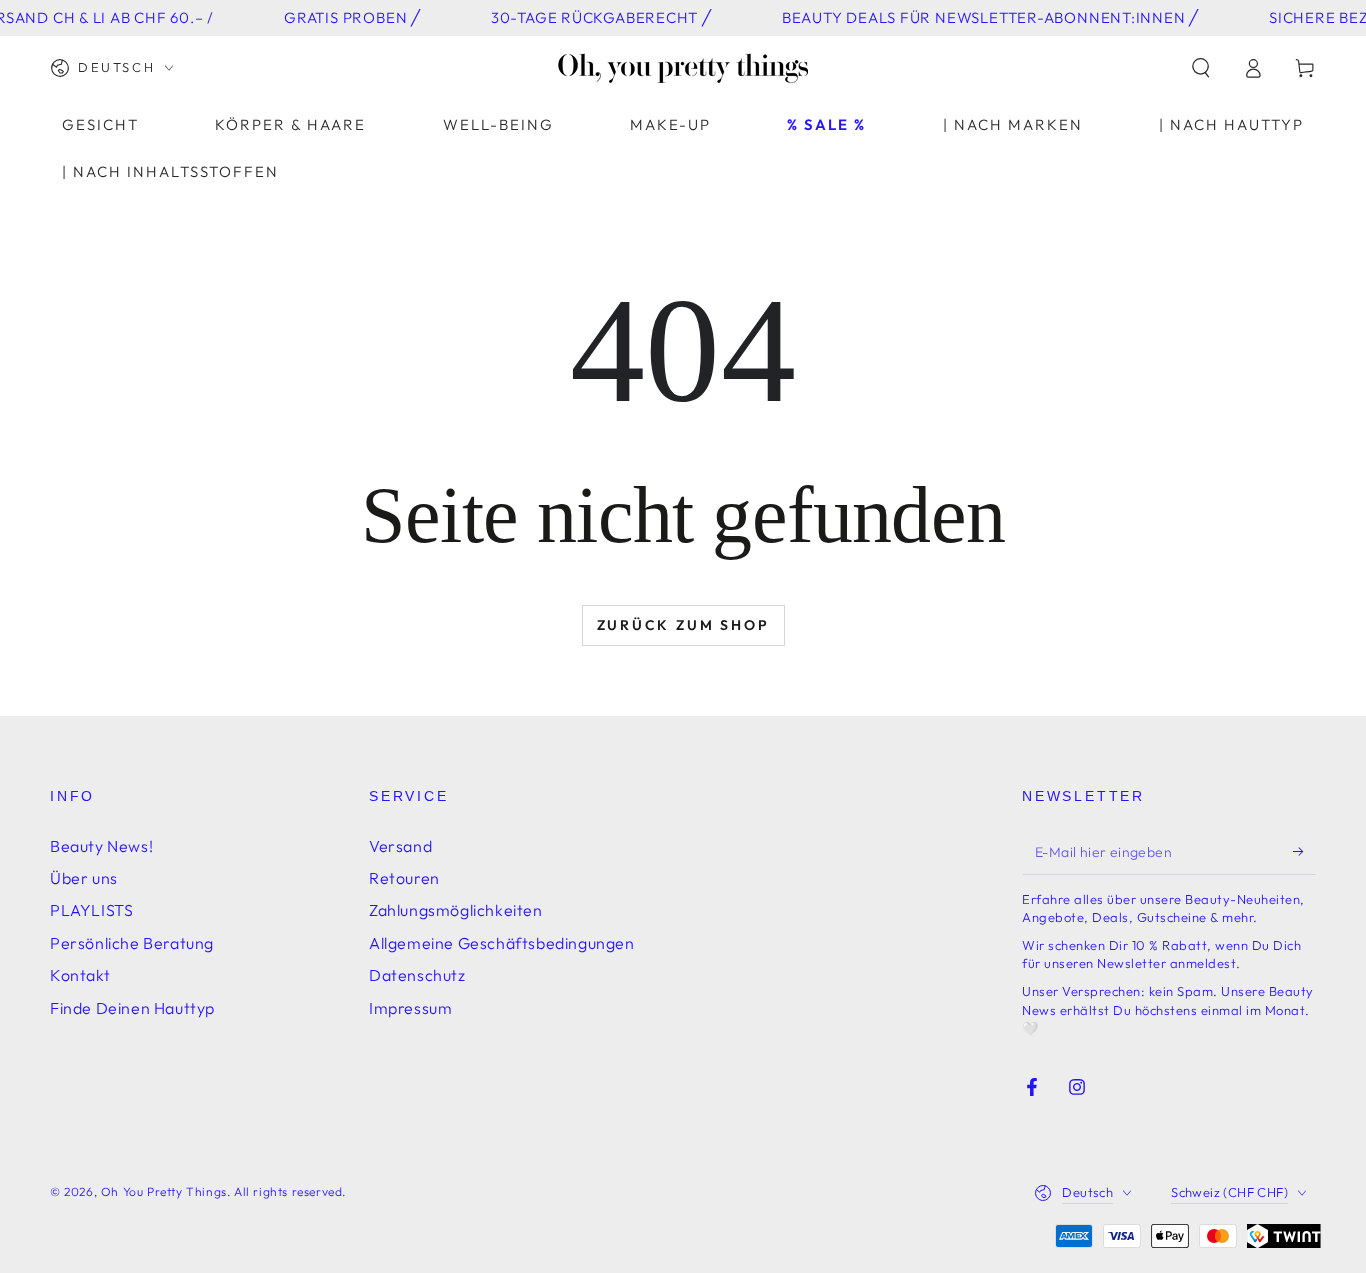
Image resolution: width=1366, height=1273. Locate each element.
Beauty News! (101, 846)
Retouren (404, 878)
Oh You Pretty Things (164, 1191)
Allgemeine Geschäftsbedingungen (502, 943)
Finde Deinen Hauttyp (132, 1008)
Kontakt (80, 975)
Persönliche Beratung (132, 943)
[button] (1201, 68)
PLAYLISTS (91, 910)
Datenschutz (417, 975)
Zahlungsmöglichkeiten (456, 910)
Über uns (84, 878)
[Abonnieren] (1304, 852)
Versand (400, 846)
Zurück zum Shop (683, 625)
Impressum (410, 1008)
